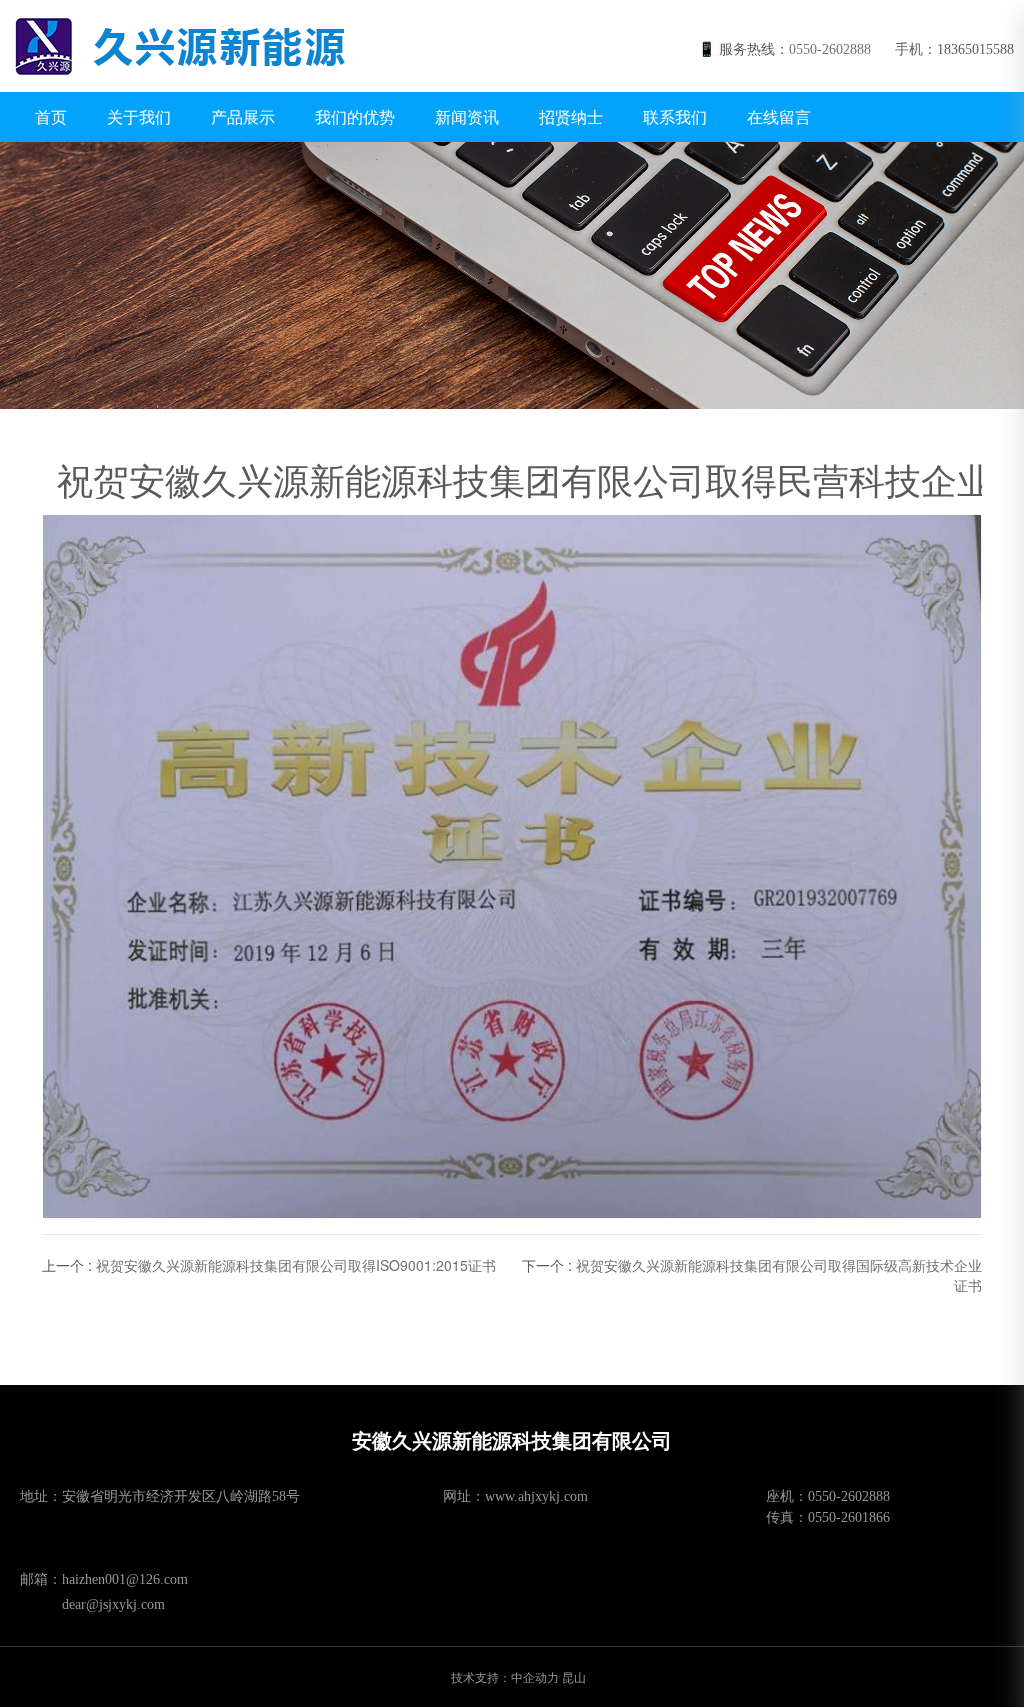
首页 (51, 116)
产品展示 (243, 116)
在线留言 (779, 116)
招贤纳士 (571, 116)
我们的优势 (355, 116)
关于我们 (139, 116)
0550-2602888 (830, 49)
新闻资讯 (467, 116)
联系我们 (675, 116)
